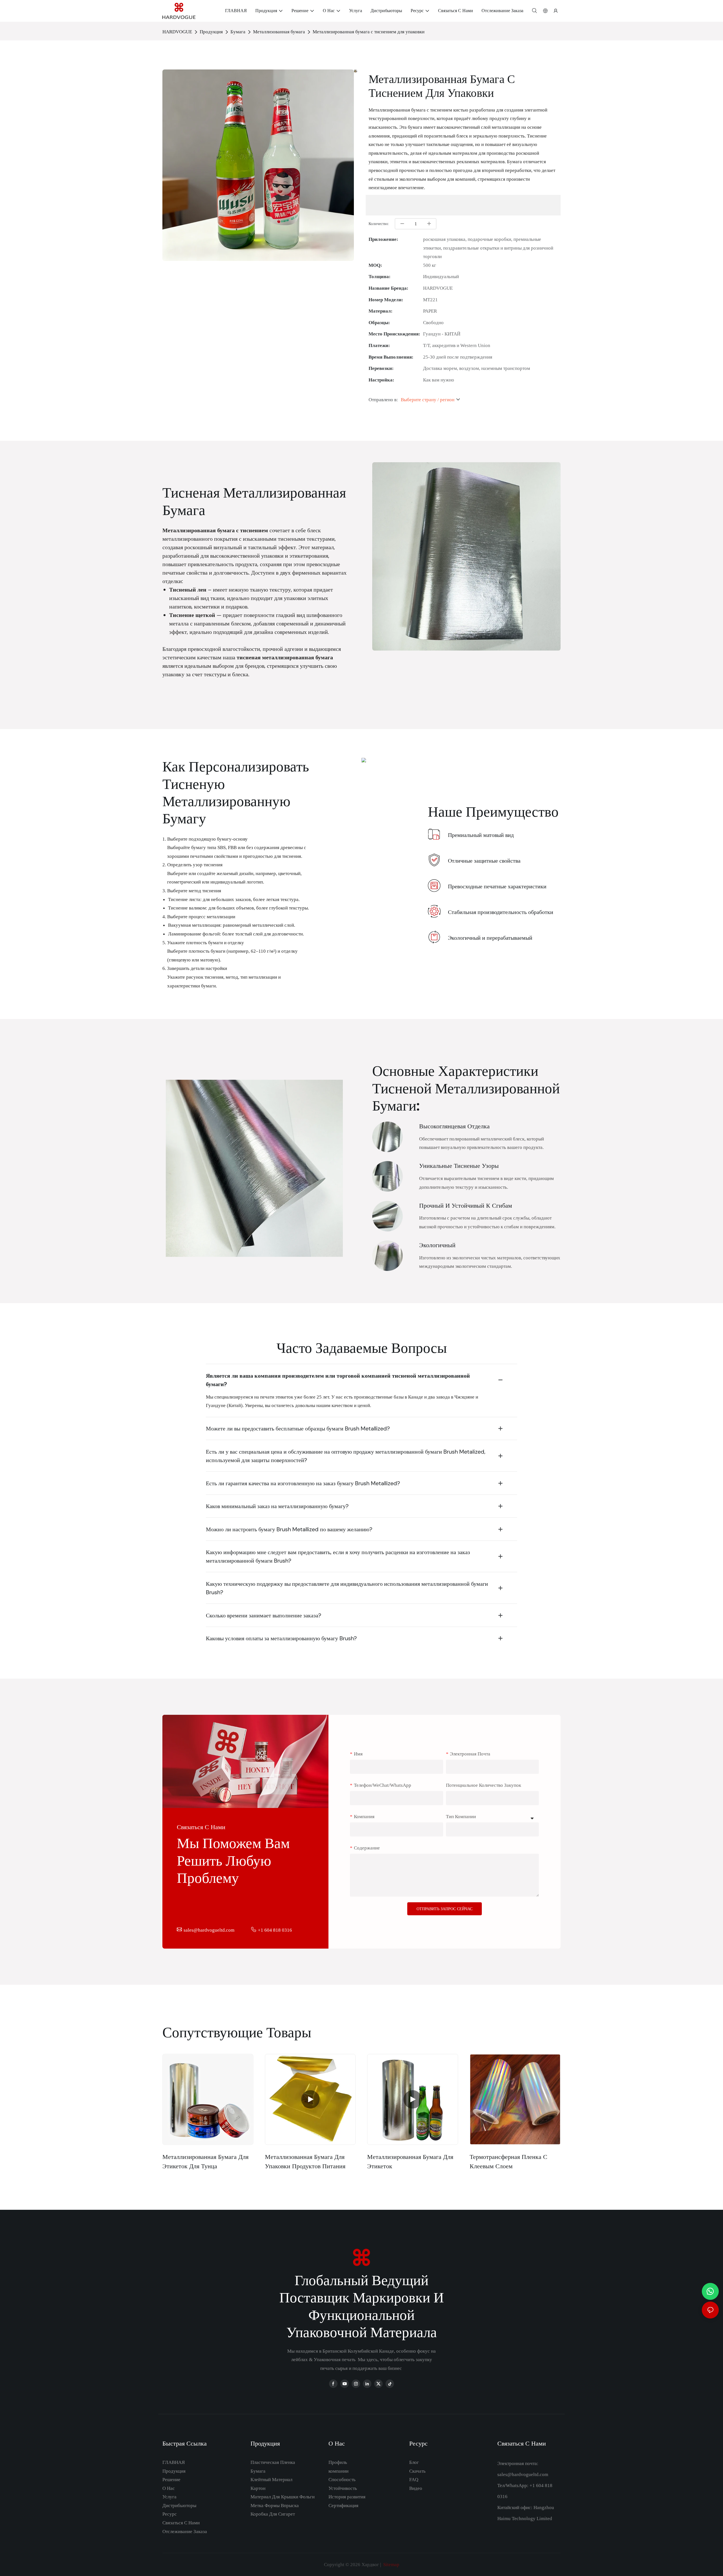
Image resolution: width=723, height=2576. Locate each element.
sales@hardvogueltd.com (209, 1930)
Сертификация (343, 2505)
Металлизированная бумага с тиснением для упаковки (369, 32)
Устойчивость (343, 2488)
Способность (342, 2479)
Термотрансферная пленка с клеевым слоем (509, 2161)
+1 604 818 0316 (275, 1930)
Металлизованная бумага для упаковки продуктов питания (305, 2161)
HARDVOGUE (177, 32)
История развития (347, 2497)
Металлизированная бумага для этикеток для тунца (205, 2161)
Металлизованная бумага (279, 32)
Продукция (211, 32)
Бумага (238, 32)
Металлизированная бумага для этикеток (410, 2161)
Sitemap (391, 2564)
